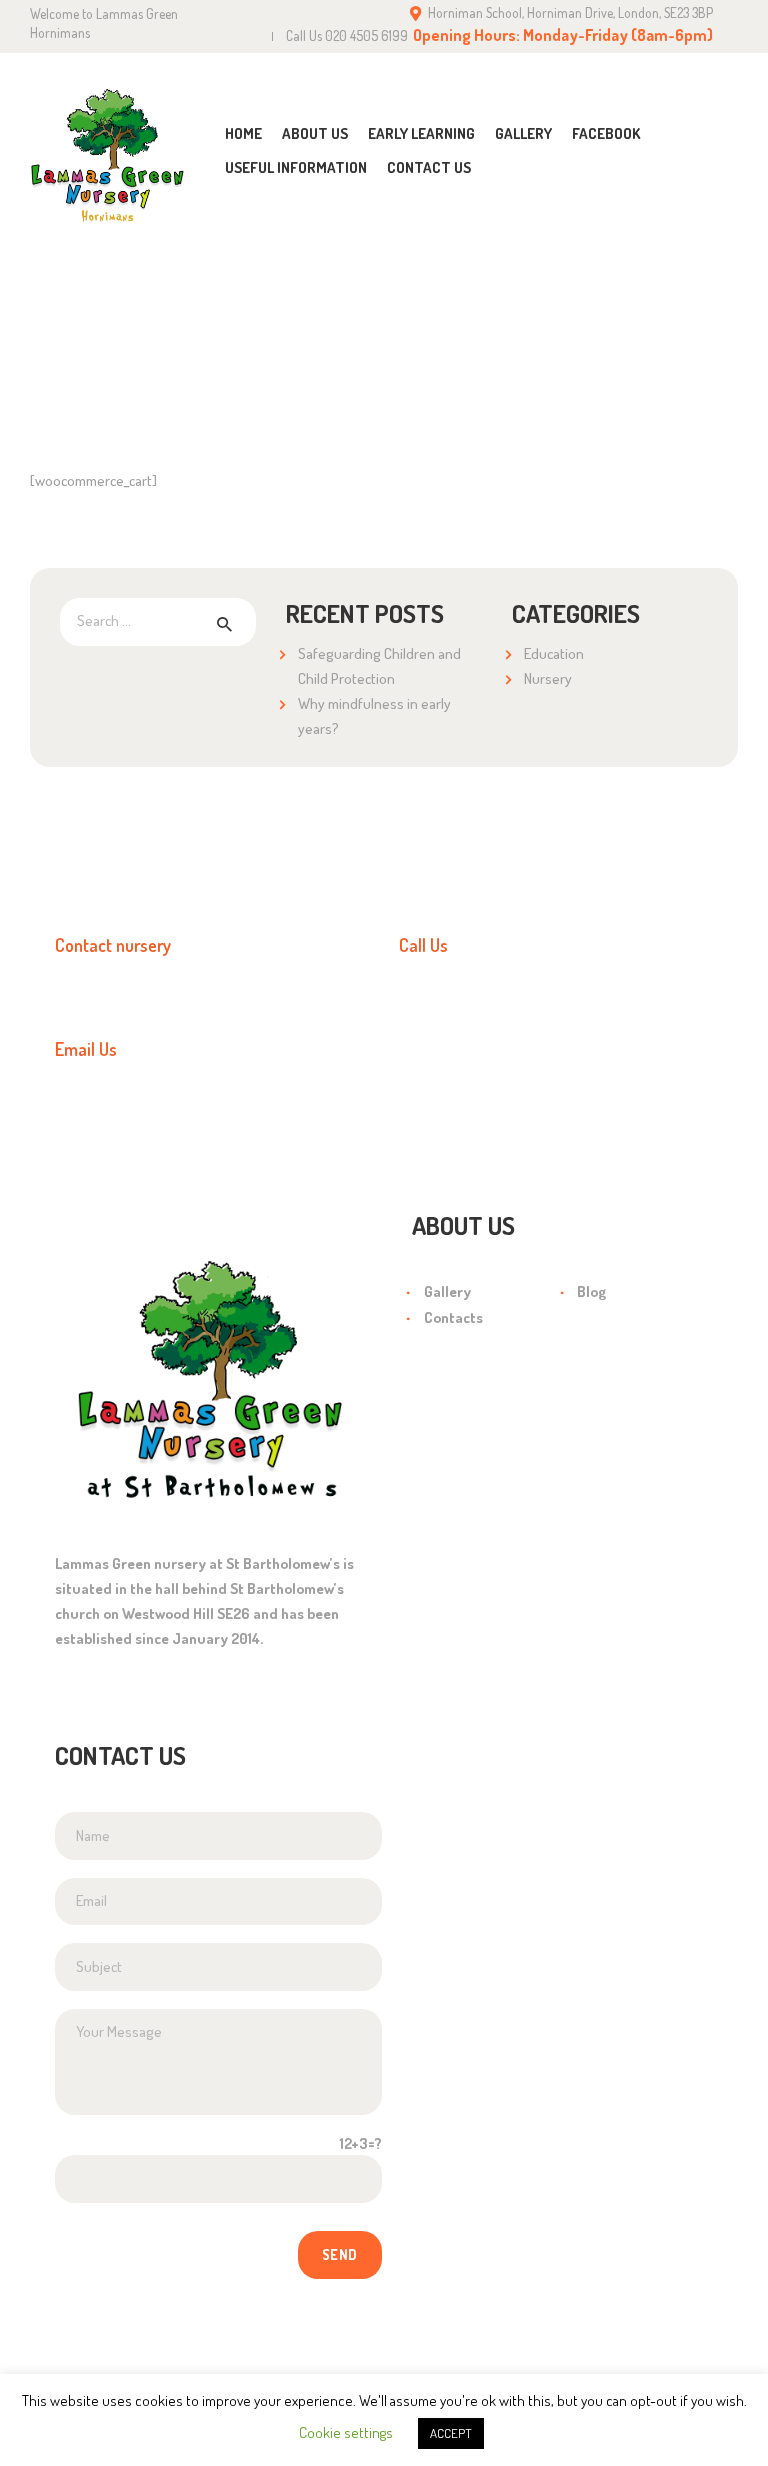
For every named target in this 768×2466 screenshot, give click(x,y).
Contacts (453, 1317)
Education (554, 653)
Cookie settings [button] (346, 2432)
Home (356, 348)
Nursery (548, 678)
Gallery (447, 1291)
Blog (591, 1291)
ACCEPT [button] (451, 2433)
